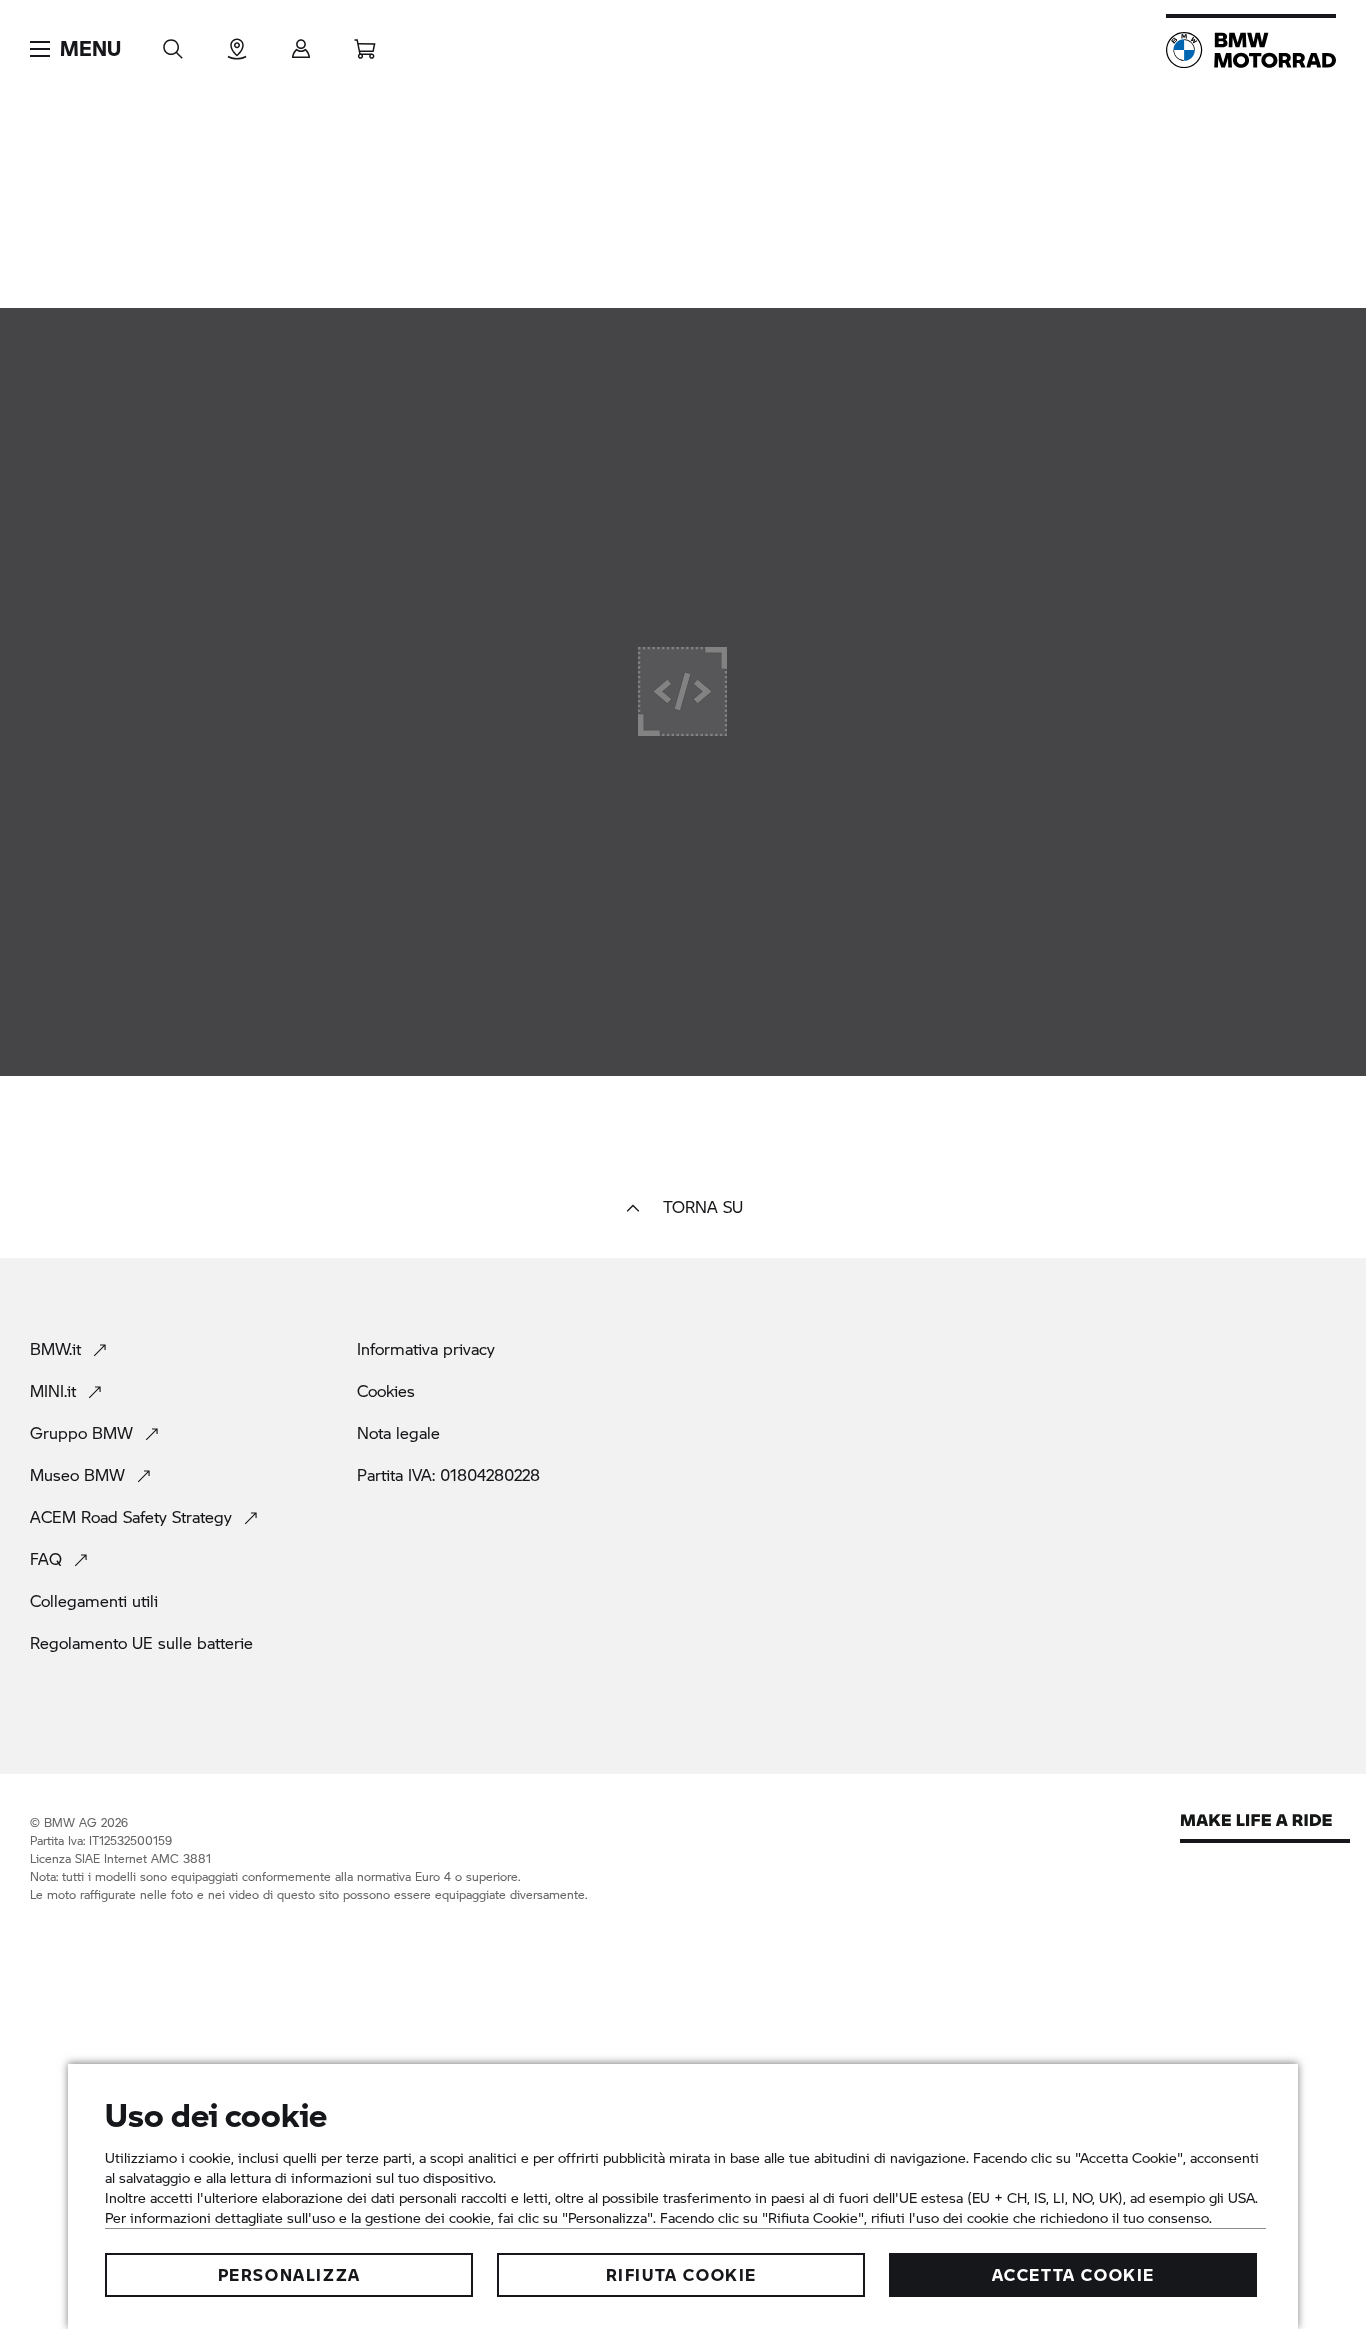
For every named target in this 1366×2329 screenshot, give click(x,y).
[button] (75, 49)
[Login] (301, 42)
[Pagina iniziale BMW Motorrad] (1251, 50)
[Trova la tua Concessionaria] (237, 42)
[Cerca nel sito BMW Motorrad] (173, 42)
